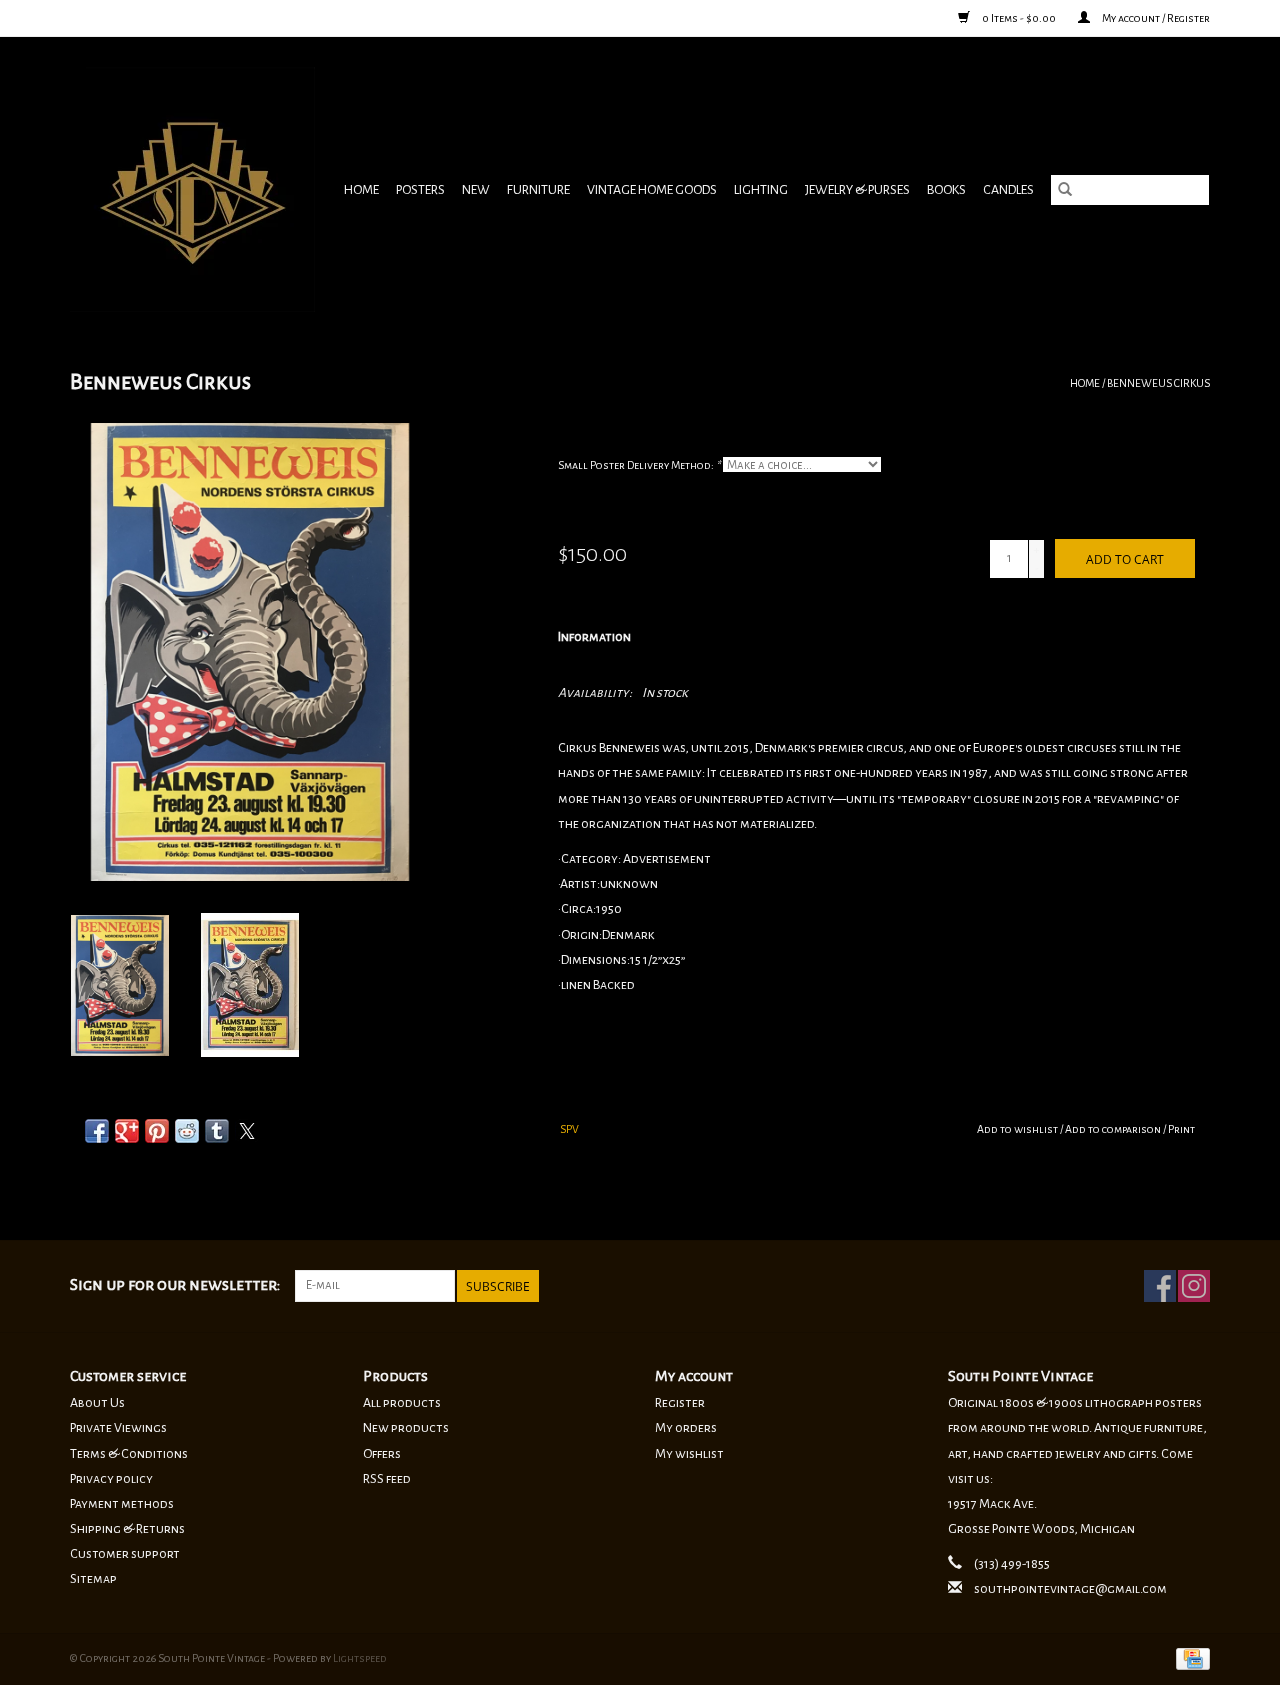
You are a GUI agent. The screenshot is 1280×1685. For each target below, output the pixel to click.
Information (594, 637)
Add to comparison (1114, 1129)
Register (680, 1403)
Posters (420, 190)
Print (1181, 1129)
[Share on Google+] (127, 1131)
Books (946, 190)
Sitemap (93, 1579)
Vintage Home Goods (652, 190)
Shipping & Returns (127, 1529)
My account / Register (1155, 18)
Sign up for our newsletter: (175, 1285)
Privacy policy (111, 1479)
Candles (1008, 190)
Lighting (761, 190)
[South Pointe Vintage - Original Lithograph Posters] (195, 189)
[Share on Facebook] (97, 1131)
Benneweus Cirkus (1158, 383)
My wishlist (689, 1454)
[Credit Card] (1189, 1657)
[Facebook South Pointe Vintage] (1160, 1286)
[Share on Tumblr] (217, 1131)
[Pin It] (157, 1131)
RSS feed (387, 1479)
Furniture (538, 190)
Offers (382, 1454)
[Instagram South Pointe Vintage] (1194, 1286)
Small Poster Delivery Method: (639, 465)
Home (361, 190)
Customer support (125, 1554)
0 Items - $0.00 (1019, 18)
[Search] (1065, 190)
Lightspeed (360, 1658)
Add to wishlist (1018, 1129)
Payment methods (122, 1504)
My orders (686, 1428)
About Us (97, 1403)
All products (402, 1403)
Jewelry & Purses (857, 190)
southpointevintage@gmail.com (1070, 1589)
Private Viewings (118, 1428)
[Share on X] (247, 1131)
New (476, 190)
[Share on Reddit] (187, 1131)
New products (406, 1428)
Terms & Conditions (129, 1454)
